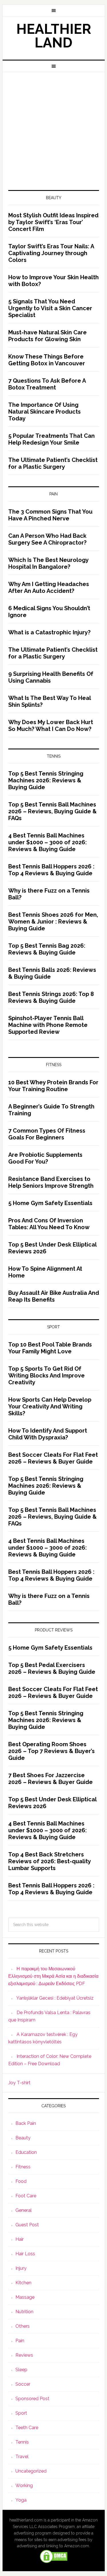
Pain (20, 2341)
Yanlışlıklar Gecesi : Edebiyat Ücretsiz (55, 1998)
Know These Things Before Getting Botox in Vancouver (47, 360)
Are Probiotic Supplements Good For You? (45, 1158)
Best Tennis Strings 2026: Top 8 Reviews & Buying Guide (51, 997)
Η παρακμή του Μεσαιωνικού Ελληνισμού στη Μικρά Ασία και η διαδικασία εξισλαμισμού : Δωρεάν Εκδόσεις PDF (53, 1976)
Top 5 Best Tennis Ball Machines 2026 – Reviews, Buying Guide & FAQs (53, 811)
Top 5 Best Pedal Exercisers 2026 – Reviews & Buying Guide (52, 1668)
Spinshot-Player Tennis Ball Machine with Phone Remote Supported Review (48, 1025)
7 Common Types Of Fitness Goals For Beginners (47, 1134)
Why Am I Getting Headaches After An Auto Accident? (49, 587)
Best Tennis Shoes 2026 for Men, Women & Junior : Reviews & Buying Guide (53, 922)
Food (21, 2181)
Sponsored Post (32, 2399)
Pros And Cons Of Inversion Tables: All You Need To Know (49, 1224)
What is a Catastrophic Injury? (49, 632)
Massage (25, 2297)
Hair (20, 2239)
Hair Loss (25, 2254)
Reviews (24, 2355)
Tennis (22, 2442)
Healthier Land (54, 36)
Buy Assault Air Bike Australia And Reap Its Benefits (54, 1296)
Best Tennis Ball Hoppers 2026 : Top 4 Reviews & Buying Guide (51, 870)
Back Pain (26, 2123)
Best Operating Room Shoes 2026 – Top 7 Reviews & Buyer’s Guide (52, 1751)
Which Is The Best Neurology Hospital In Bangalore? (48, 563)
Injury (21, 2268)
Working (24, 2486)
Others (23, 2326)
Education (26, 2152)
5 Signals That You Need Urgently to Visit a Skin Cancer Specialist (50, 308)
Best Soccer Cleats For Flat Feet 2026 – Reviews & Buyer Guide (53, 1458)
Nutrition (24, 2312)
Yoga (21, 2500)
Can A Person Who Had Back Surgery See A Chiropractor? (47, 539)
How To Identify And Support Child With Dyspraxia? (48, 1434)
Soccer (23, 2384)
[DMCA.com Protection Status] (54, 2561)
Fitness (23, 2167)
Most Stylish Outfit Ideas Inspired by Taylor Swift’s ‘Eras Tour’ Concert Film (53, 222)
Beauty (23, 2138)
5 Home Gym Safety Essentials (50, 1203)
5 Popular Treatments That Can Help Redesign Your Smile (52, 439)
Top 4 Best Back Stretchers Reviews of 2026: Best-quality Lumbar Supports (50, 1861)
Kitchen (23, 2283)
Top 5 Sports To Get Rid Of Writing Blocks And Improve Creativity (47, 1375)
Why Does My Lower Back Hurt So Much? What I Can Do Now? (51, 726)
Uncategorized (31, 2471)
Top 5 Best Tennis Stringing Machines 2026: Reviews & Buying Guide (46, 780)
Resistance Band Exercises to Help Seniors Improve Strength (51, 1182)
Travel (22, 2457)
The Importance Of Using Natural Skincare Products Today (45, 412)
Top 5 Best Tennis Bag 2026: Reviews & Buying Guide (47, 949)
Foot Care (26, 2196)
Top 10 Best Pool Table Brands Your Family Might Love (50, 1348)
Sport (21, 2413)
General (24, 2210)
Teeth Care (27, 2428)
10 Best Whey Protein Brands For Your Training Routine (53, 1086)
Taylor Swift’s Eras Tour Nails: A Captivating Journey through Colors (51, 253)
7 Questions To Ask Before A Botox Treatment (47, 384)
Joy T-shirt (19, 2083)
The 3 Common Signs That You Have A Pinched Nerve (50, 515)
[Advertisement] (53, 128)
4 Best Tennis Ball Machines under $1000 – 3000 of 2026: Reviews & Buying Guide (48, 842)
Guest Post (27, 2225)
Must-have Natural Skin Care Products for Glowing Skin (48, 336)
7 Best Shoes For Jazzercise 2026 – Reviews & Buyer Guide (51, 1779)
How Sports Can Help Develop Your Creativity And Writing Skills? (50, 1406)
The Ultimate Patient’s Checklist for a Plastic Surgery (53, 463)
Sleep (21, 2370)
